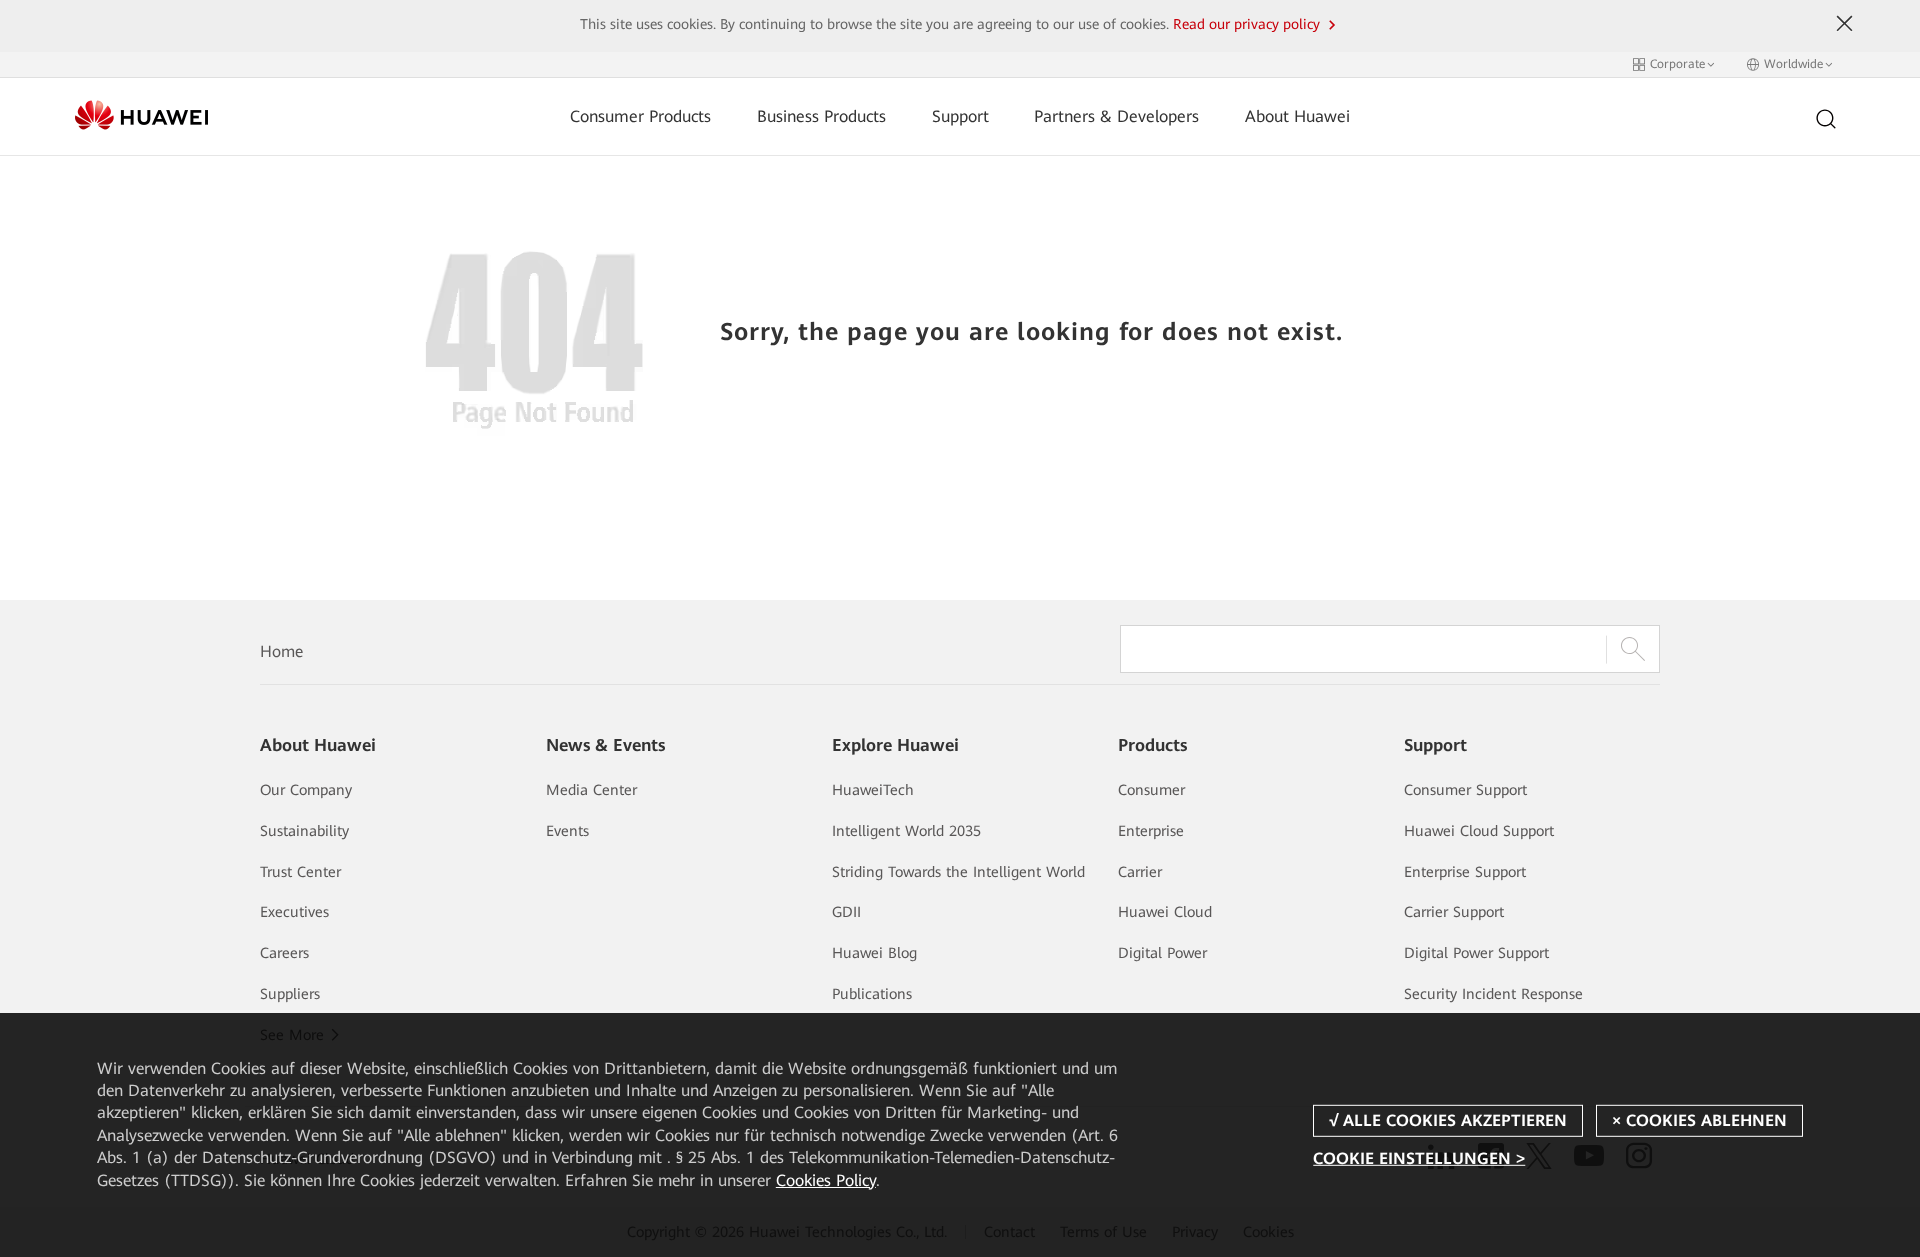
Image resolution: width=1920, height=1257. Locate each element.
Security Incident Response (1493, 994)
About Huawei (1297, 116)
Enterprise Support (1465, 872)
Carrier (1140, 872)
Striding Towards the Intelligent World (958, 872)
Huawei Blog (874, 953)
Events (567, 831)
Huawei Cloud (1165, 912)
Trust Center (300, 872)
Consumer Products (640, 116)
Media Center (591, 790)
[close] (1845, 24)
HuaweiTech (873, 790)
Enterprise (1151, 831)
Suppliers (290, 994)
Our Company (306, 790)
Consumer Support (1465, 790)
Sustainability (304, 831)
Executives (294, 912)
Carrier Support (1454, 912)
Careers (284, 953)
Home (281, 651)
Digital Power (1162, 953)
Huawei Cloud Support (1479, 831)
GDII (846, 912)
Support (960, 116)
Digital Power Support (1476, 953)
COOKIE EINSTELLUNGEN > (1419, 1158)
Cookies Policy (826, 1180)
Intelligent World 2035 (906, 831)
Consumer (1151, 790)
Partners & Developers (1116, 116)
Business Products (821, 116)
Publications (872, 994)
